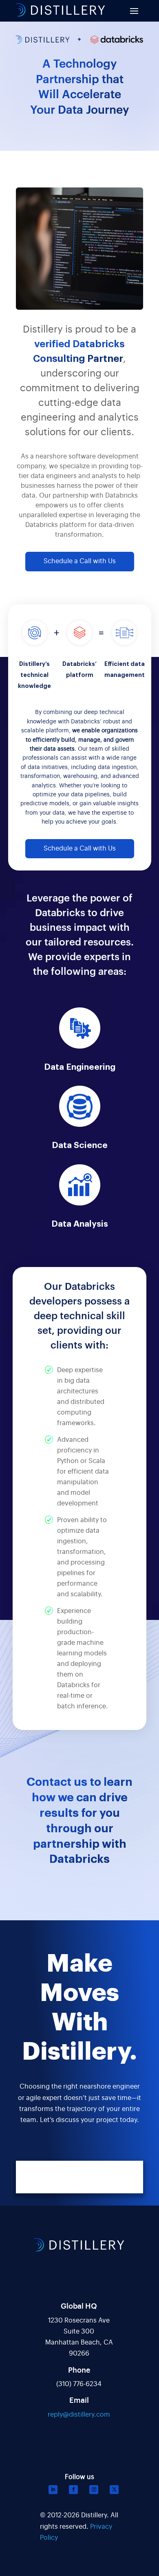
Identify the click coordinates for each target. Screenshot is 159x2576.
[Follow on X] (114, 2490)
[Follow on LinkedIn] (53, 2490)
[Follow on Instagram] (94, 2490)
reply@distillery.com (79, 2415)
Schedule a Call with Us (80, 561)
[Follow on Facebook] (73, 2490)
